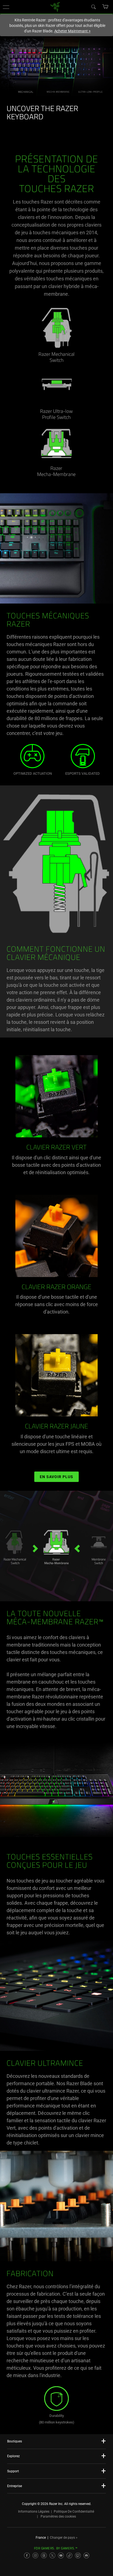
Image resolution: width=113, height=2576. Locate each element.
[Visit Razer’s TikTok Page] (69, 2555)
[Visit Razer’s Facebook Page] (27, 2555)
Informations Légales (34, 2512)
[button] (6, 7)
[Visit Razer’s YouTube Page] (61, 2555)
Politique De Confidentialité (74, 2512)
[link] (55, 6)
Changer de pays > (64, 2538)
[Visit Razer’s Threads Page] (44, 2555)
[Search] (93, 7)
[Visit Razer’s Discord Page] (86, 2555)
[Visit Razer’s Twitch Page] (78, 2555)
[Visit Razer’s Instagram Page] (35, 2555)
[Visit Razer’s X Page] (52, 2555)
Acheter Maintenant (73, 31)
